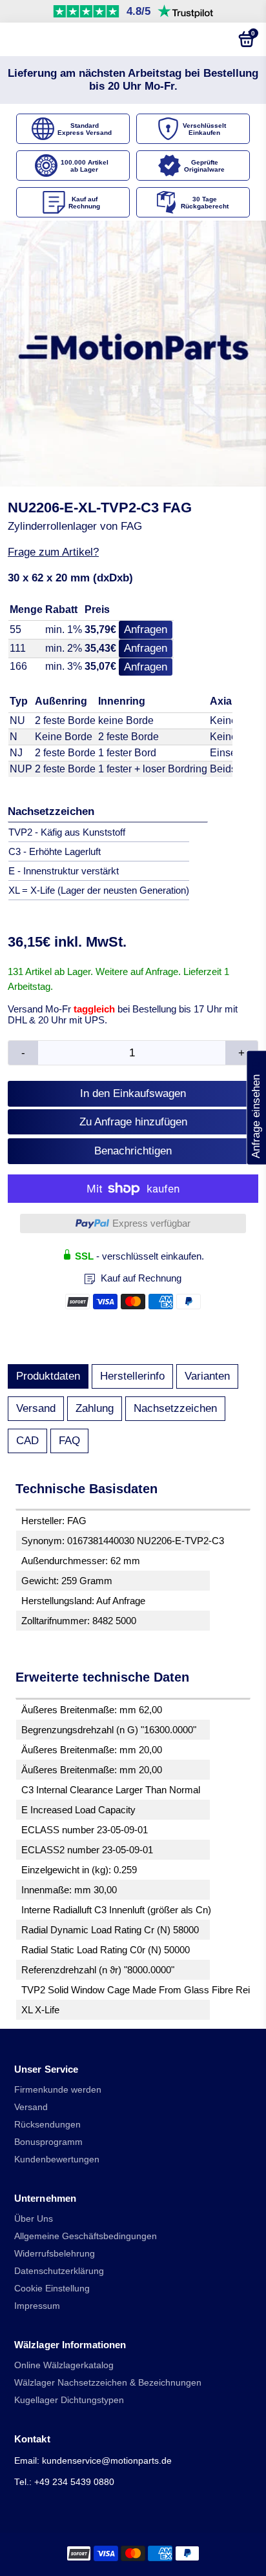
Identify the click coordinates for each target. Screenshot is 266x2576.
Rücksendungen (47, 2125)
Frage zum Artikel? (53, 552)
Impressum (37, 2306)
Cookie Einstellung (52, 2289)
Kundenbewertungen (57, 2159)
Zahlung (95, 1408)
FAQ (69, 1441)
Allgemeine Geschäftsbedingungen (86, 2236)
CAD (27, 1441)
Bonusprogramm (48, 2142)
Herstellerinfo (132, 1376)
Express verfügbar (151, 1223)
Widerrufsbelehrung (55, 2254)
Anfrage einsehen (256, 1107)
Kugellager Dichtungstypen (69, 2400)
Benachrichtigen (133, 1151)
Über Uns (34, 2219)
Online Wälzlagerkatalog (64, 2365)
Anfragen (146, 629)
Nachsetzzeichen (175, 1408)
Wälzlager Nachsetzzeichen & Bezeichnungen (108, 2383)
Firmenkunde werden (58, 2090)
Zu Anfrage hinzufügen (133, 1122)
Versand (36, 1408)
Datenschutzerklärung (59, 2271)
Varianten (207, 1376)
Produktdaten (48, 1376)
